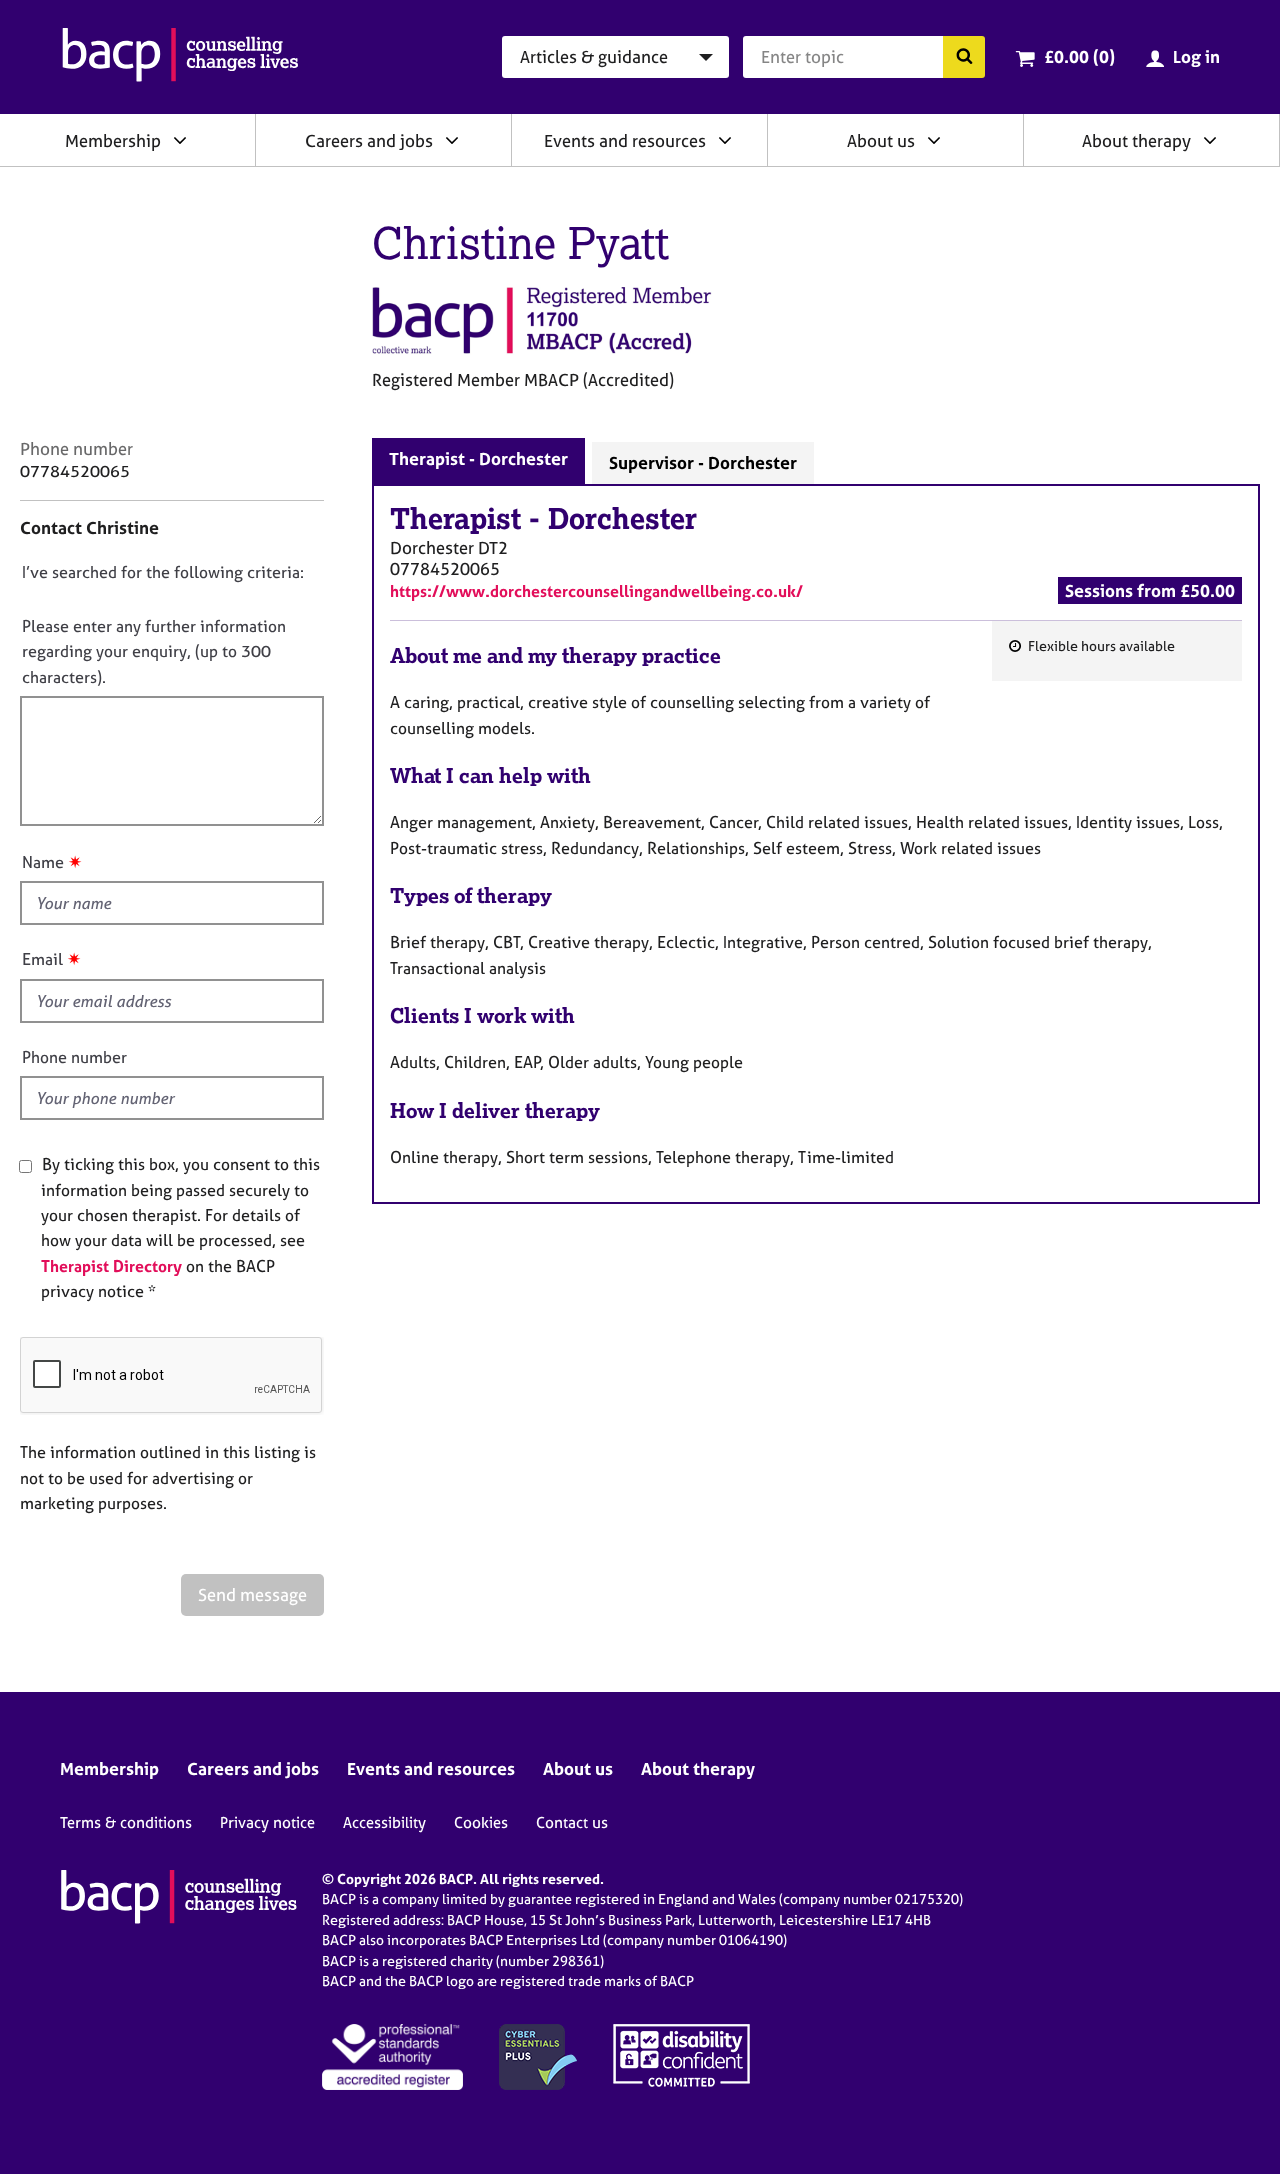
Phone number (74, 1057)
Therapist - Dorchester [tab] (478, 458)
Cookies (481, 1822)
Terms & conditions (126, 1822)
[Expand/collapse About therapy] (1210, 140)
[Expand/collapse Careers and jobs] (452, 140)
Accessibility (384, 1822)
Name (43, 862)
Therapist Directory (111, 1266)
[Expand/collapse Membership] (180, 140)
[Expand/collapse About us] (934, 140)
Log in (1196, 56)
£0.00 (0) (1079, 56)
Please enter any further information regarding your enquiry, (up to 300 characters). (154, 651)
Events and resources (625, 140)
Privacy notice (267, 1822)
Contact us (572, 1822)
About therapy (1136, 140)
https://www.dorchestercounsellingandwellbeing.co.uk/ (596, 591)
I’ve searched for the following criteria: (163, 572)
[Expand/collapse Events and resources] (725, 140)
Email (42, 959)
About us (881, 140)
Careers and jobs (369, 140)
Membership (113, 140)
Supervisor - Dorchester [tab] (703, 462)
